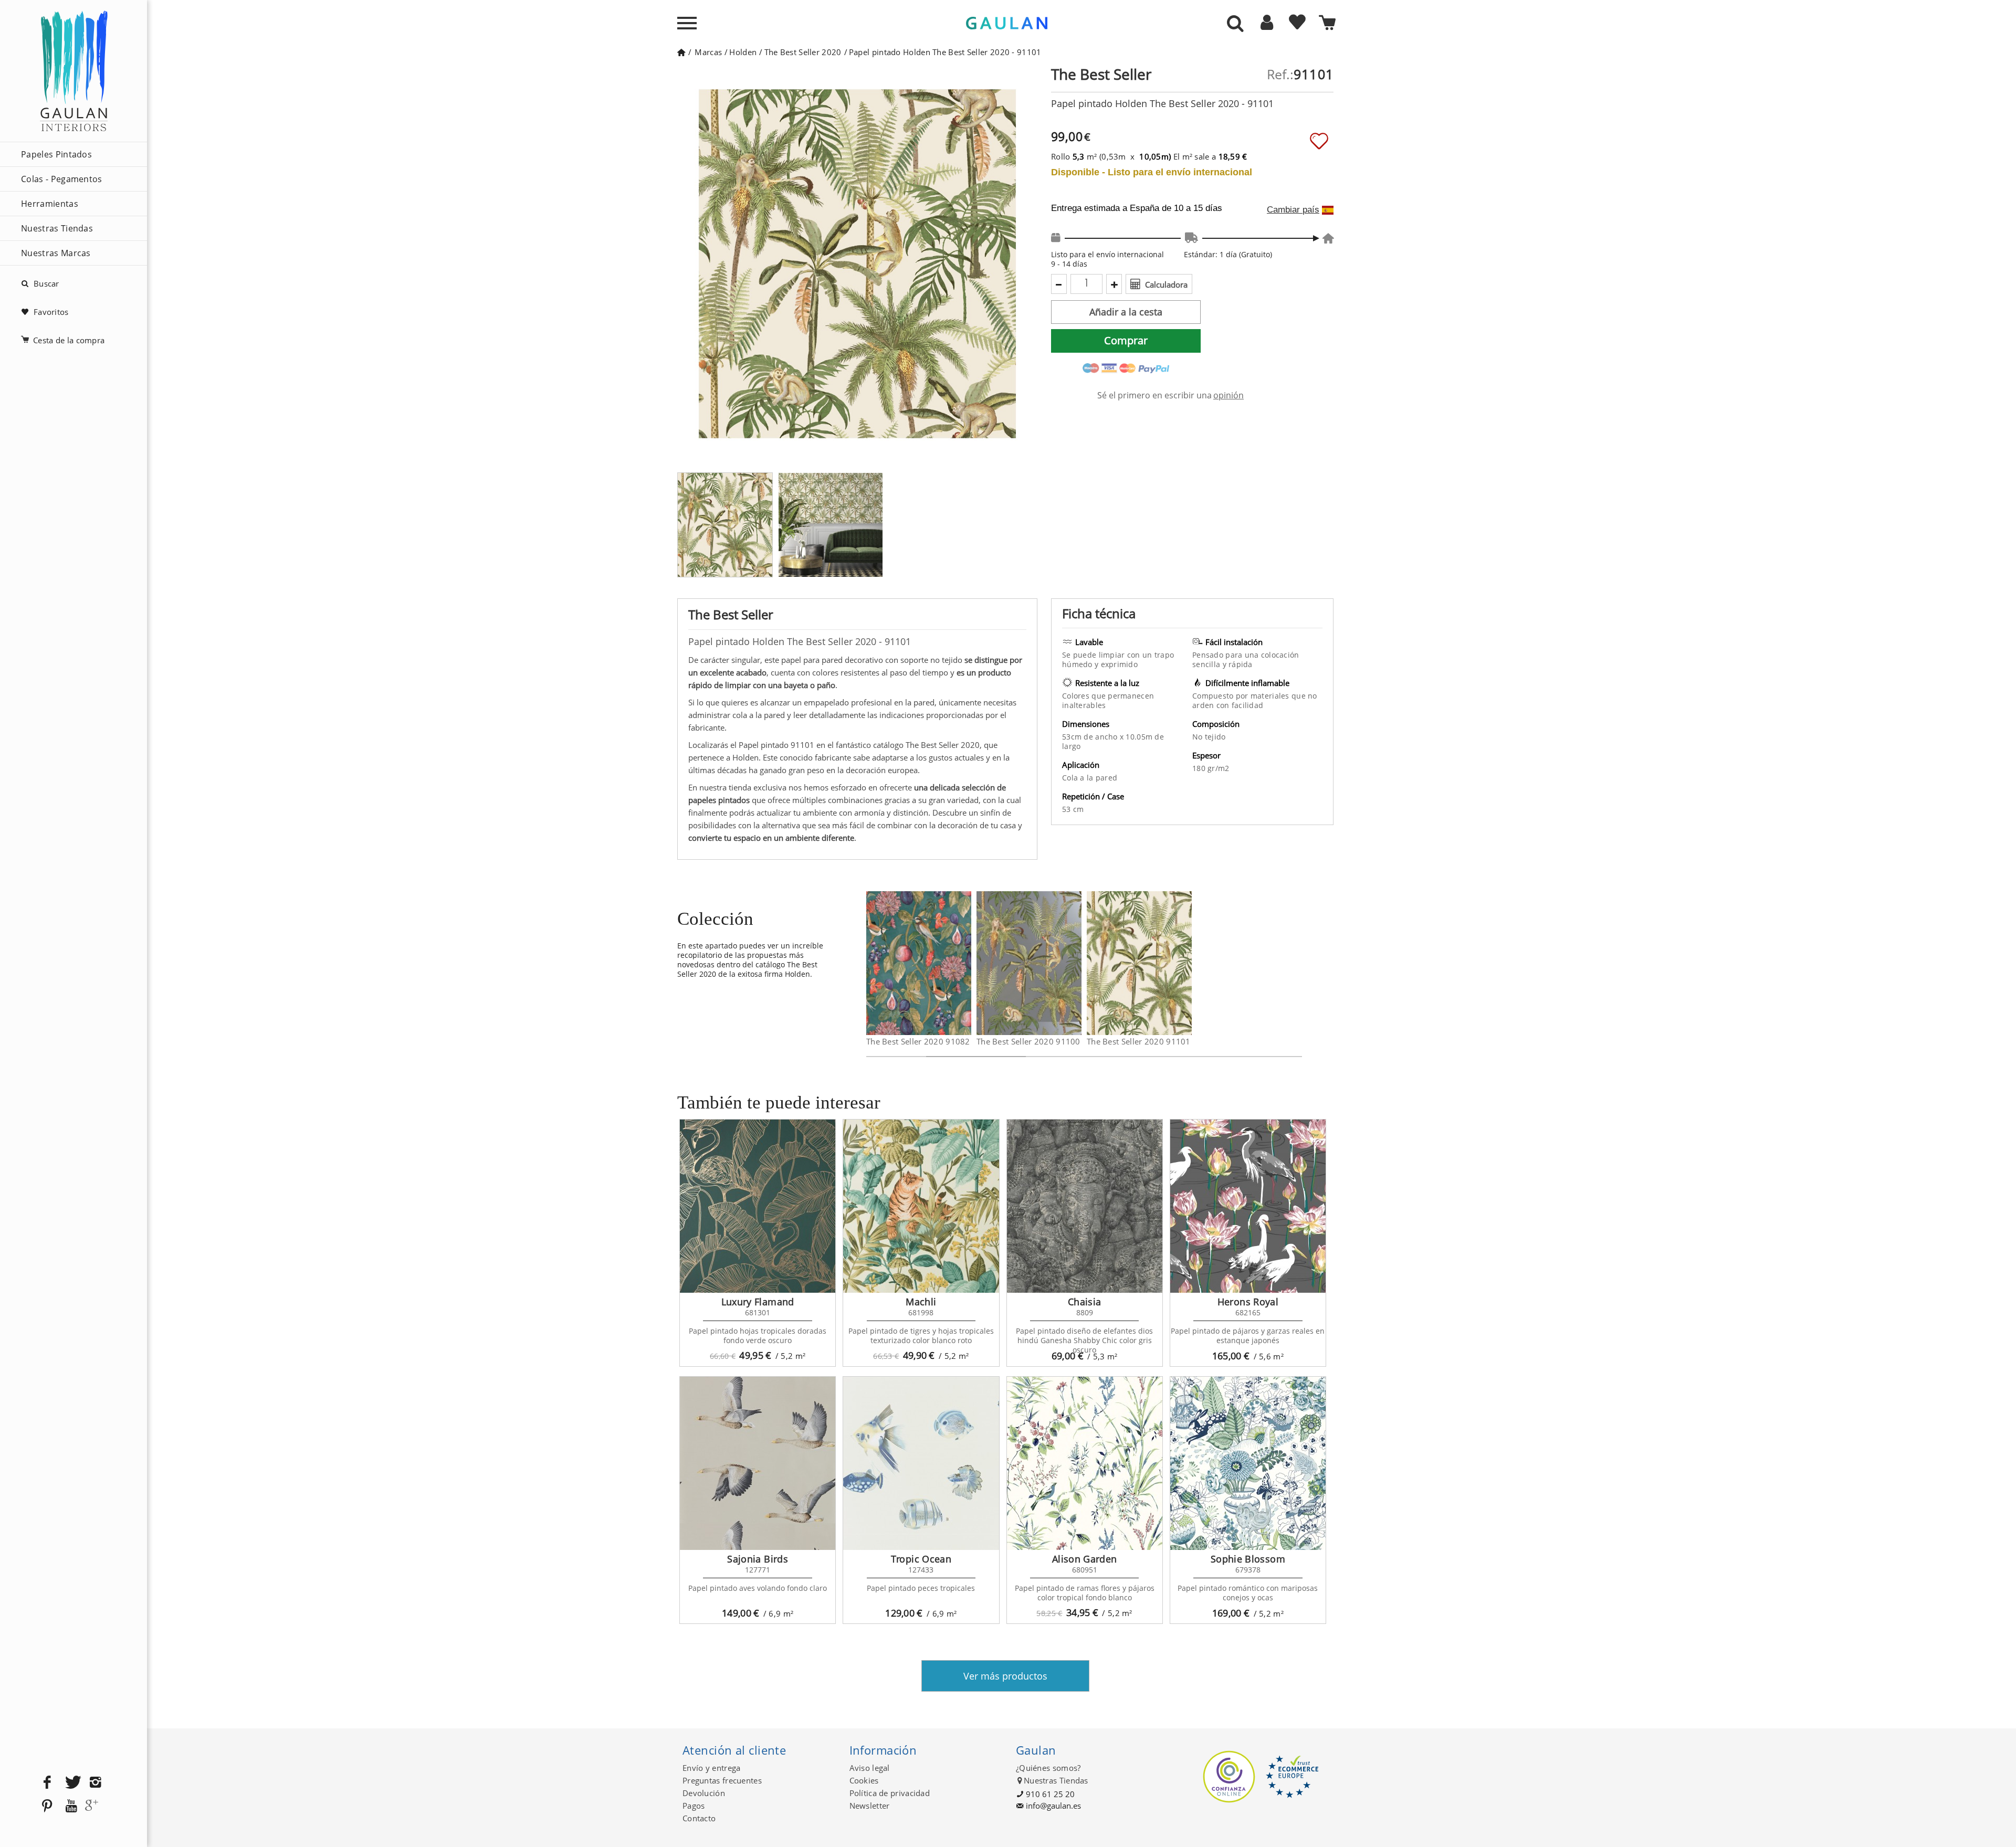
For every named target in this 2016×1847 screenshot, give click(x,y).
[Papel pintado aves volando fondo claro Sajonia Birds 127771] (758, 1463)
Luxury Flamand (758, 1302)
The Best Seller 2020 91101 (1139, 1041)
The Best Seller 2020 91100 (1028, 1041)
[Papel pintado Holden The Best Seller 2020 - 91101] (1185, 963)
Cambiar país (1293, 210)
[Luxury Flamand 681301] (758, 1206)
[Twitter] (71, 1783)
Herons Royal (1248, 1302)
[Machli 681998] (921, 1206)
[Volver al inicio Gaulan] (681, 52)
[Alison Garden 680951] (1085, 1463)
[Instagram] (96, 1783)
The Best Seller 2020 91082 (918, 1041)
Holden (743, 52)
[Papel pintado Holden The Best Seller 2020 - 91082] (965, 963)
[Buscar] (1235, 24)
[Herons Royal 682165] (1248, 1206)
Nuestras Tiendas (57, 228)
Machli (921, 1302)
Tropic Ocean (921, 1559)
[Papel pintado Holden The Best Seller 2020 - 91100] (1075, 963)
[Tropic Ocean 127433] (921, 1463)
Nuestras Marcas (56, 253)
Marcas (708, 52)
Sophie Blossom (1248, 1559)
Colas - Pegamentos (62, 179)
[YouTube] (71, 1806)
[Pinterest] (47, 1806)
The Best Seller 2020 (803, 52)
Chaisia (1085, 1302)
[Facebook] (47, 1783)
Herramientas (50, 204)
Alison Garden (1085, 1559)
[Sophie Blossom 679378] (1248, 1463)
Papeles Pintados (56, 154)
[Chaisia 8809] (1085, 1206)
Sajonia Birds (758, 1559)
